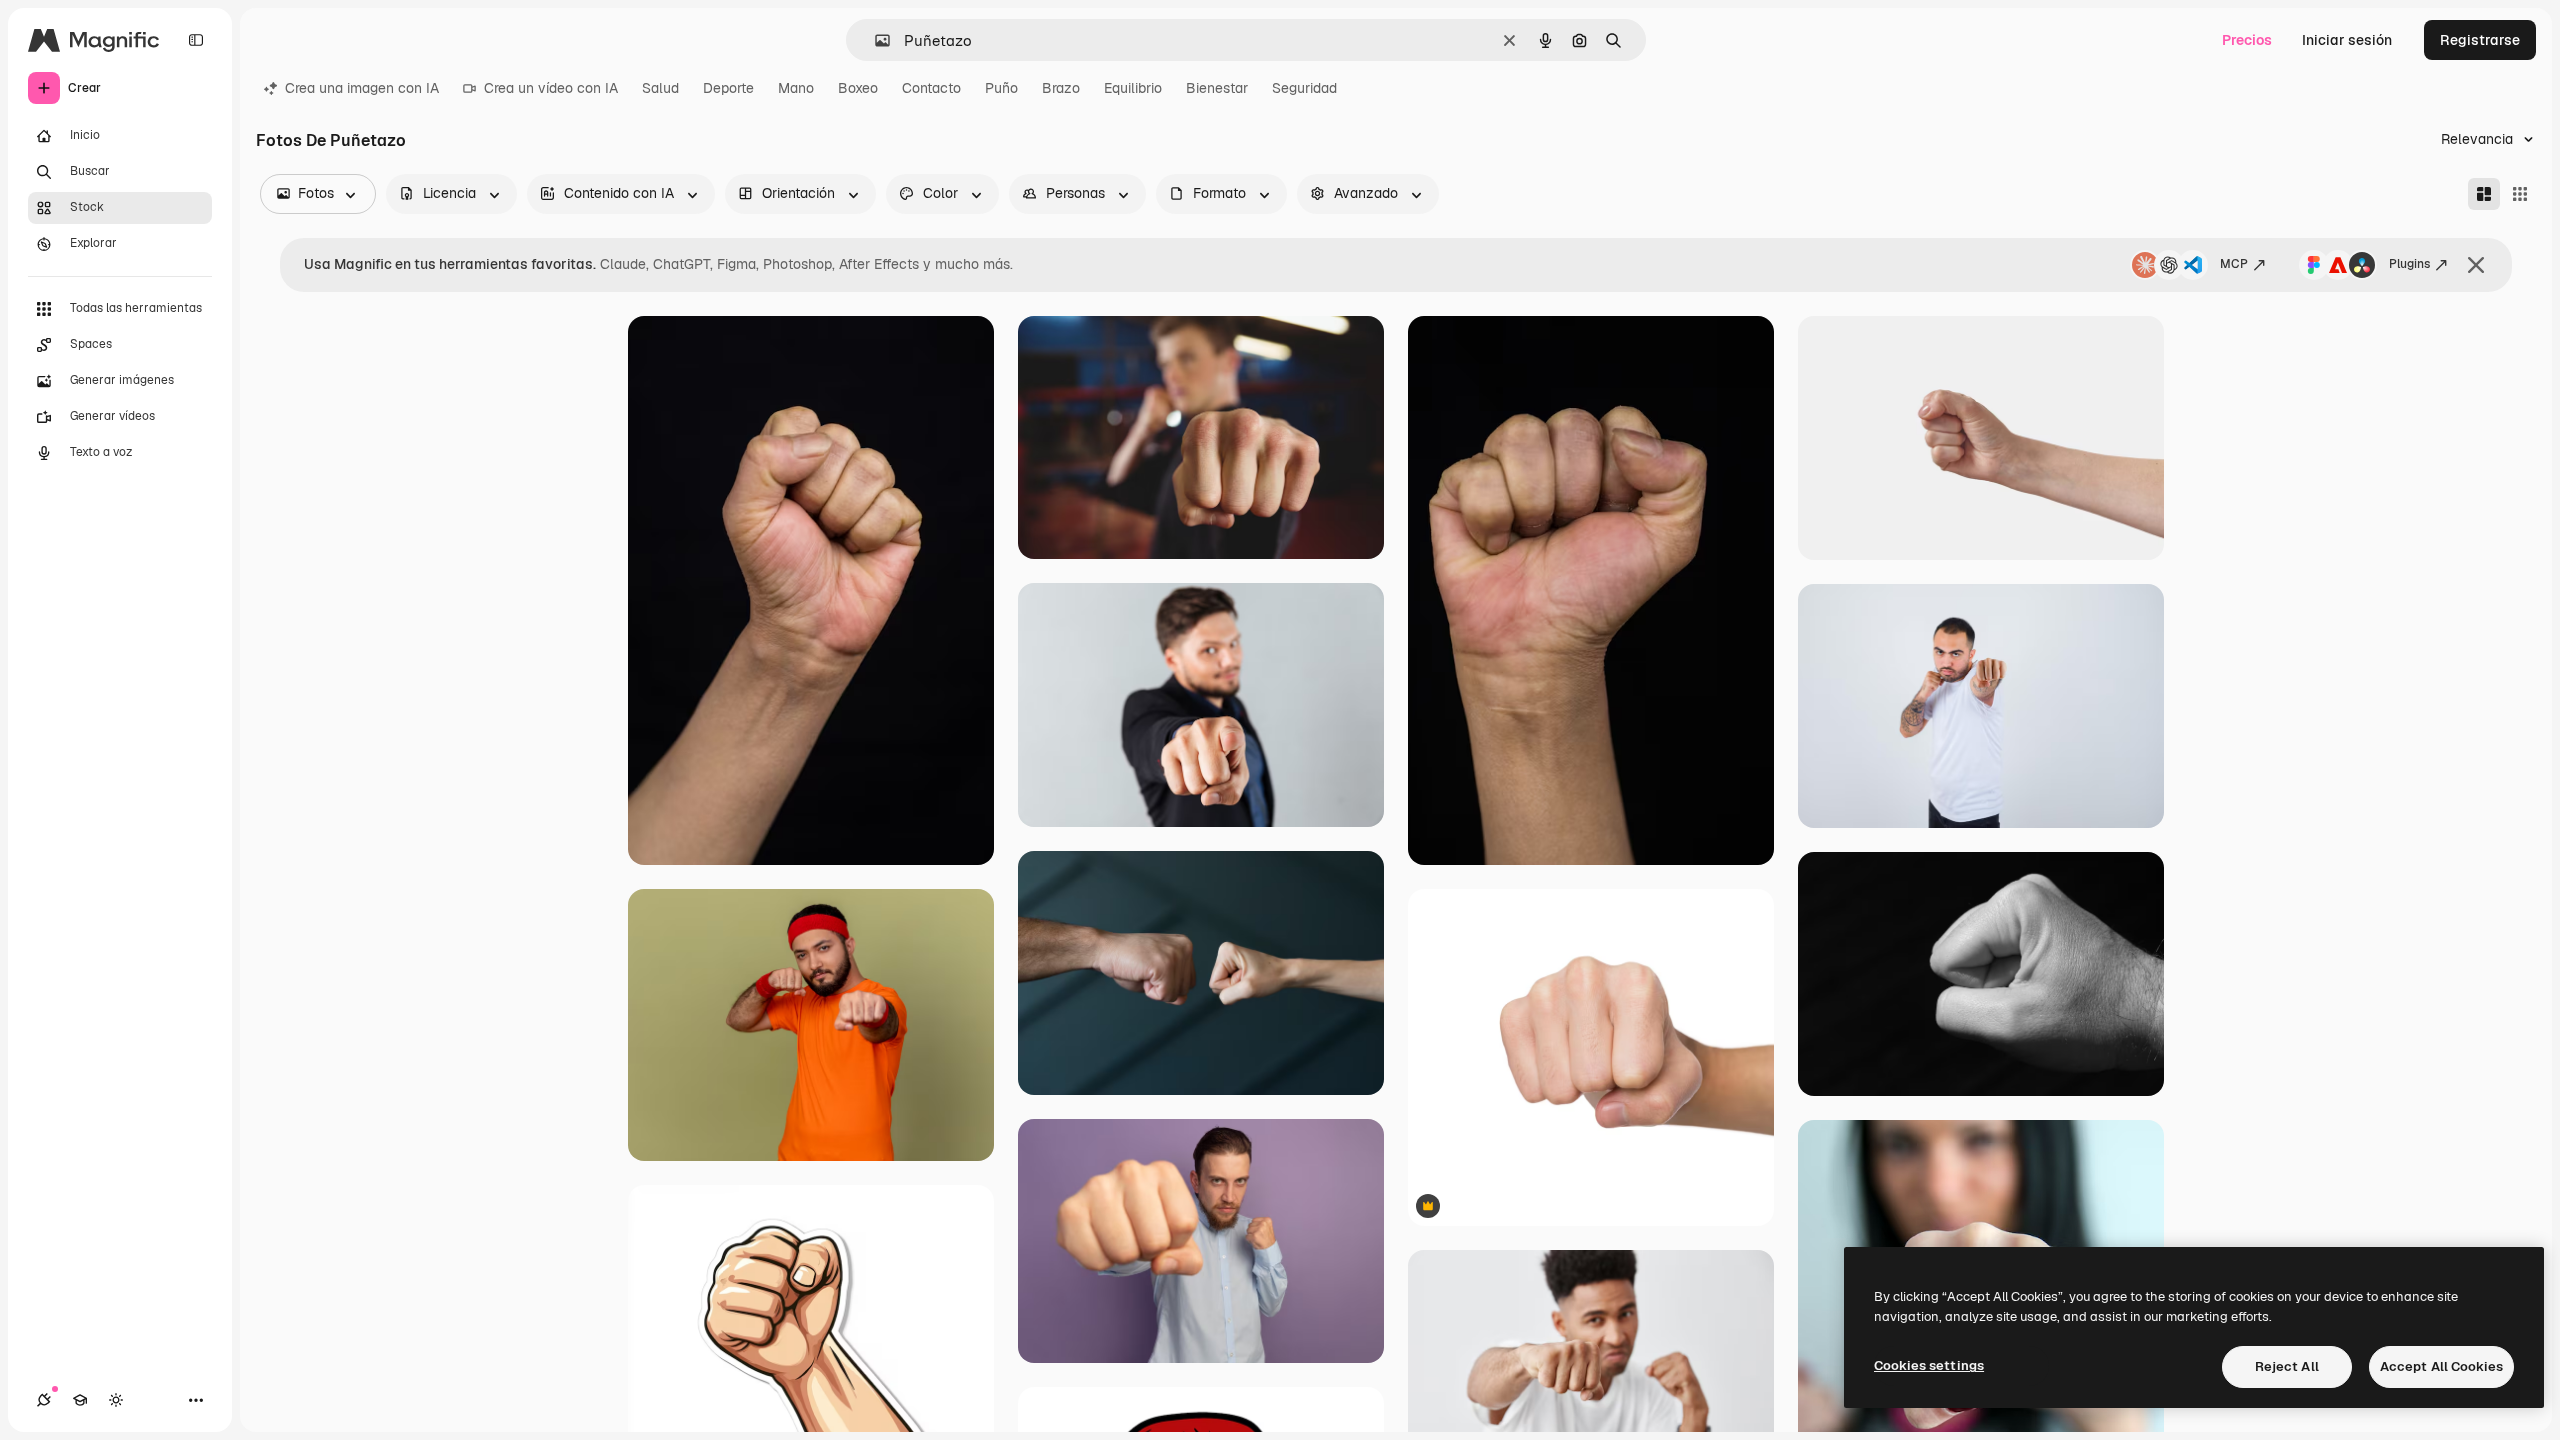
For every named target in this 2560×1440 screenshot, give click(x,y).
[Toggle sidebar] (196, 40)
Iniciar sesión (2347, 40)
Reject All (2287, 1366)
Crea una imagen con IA (362, 88)
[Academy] (80, 1400)
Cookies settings (1929, 1365)
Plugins (2409, 264)
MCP (2234, 264)
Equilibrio (1133, 88)
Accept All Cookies (2441, 1366)
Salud (660, 88)
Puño (1001, 88)
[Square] (2520, 194)
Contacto (931, 88)
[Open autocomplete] (874, 40)
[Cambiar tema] (116, 1400)
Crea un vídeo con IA (551, 88)
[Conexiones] (44, 1400)
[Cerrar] (2476, 265)
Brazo (1061, 88)
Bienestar (1217, 88)
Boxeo (858, 88)
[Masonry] (2484, 194)
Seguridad (1304, 88)
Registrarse (2480, 40)
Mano (796, 88)
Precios (2247, 40)
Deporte (728, 88)
